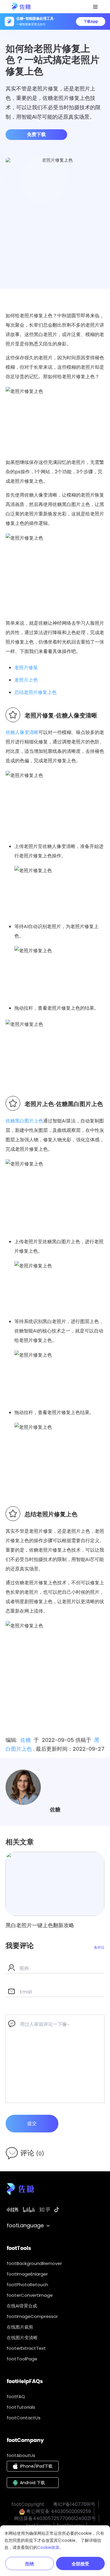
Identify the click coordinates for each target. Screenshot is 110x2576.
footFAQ (16, 2396)
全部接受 (80, 2564)
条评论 (99, 1947)
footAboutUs (21, 2455)
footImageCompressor (32, 2316)
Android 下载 (32, 2483)
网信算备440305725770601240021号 (55, 2518)
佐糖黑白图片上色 (24, 1121)
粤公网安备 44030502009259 (58, 2511)
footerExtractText (26, 2348)
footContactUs (24, 2418)
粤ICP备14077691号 (74, 2504)
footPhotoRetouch (27, 2285)
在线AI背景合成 (22, 2306)
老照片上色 (26, 680)
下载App (91, 21)
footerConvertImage (30, 2295)
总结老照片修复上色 (35, 692)
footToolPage (22, 2359)
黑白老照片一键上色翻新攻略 (40, 1925)
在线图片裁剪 (20, 2327)
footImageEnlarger (27, 2274)
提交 (32, 2123)
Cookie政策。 (50, 2547)
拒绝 (30, 2564)
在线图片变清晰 (22, 2338)
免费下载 (36, 134)
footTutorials (21, 2407)
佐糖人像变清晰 (22, 732)
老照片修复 (26, 668)
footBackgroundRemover (34, 2263)
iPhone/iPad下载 (36, 2466)
